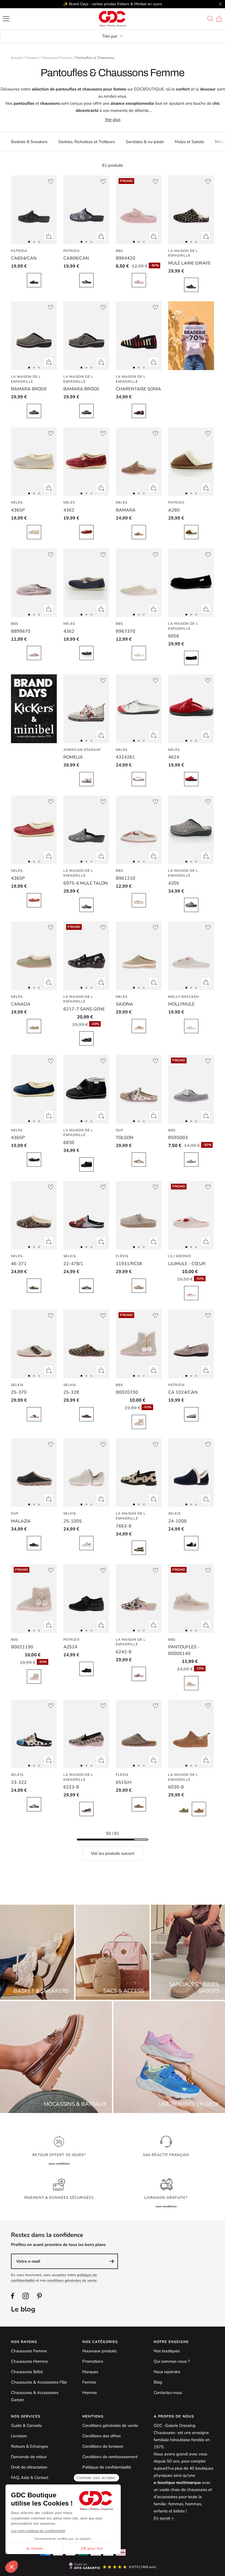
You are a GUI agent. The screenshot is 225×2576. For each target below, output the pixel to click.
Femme (32, 58)
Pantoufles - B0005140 (184, 1650)
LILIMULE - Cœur (187, 1264)
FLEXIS (122, 1256)
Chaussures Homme (29, 2361)
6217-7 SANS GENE (84, 1009)
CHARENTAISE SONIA (138, 389)
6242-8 (124, 1652)
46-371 (19, 1264)
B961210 (126, 878)
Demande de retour (29, 2457)
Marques (90, 2372)
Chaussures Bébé (27, 2372)
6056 (174, 636)
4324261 (125, 757)
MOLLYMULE (181, 1004)
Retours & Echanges (29, 2446)
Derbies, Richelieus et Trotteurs (87, 142)
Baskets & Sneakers (29, 142)
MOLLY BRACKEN (184, 997)
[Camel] (191, 532)
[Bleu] (86, 280)
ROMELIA (73, 757)
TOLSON (125, 1138)
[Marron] (34, 653)
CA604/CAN (24, 258)
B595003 (178, 1138)
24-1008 (177, 1521)
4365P (18, 510)
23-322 (19, 1782)
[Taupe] (139, 532)
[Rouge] (139, 779)
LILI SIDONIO (180, 1256)
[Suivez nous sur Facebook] (13, 2296)
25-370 (19, 1392)
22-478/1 (73, 1264)
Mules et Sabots (189, 142)
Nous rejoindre (167, 2372)
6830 (69, 1143)
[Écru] (191, 1414)
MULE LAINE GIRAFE (189, 263)
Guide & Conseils (26, 2426)
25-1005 (73, 1521)
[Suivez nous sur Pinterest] (39, 2296)
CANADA (21, 1004)
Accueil (17, 58)
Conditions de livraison (103, 2446)
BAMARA (126, 510)
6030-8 (176, 1787)
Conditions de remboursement (110, 2457)
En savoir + (164, 2518)
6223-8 (71, 1787)
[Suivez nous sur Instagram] (26, 2296)
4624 (174, 757)
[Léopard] (34, 1286)
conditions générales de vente (72, 2280)
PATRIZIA (19, 251)
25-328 (71, 1392)
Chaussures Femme (56, 58)
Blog (158, 2382)
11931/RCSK (129, 1264)
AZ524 (70, 1647)
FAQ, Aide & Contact (30, 2478)
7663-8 (124, 1526)
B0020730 (127, 1392)
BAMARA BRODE (29, 389)
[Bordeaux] (191, 779)
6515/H (124, 1782)
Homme (90, 2393)
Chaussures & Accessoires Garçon (35, 2396)
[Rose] (139, 280)
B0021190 (22, 1647)
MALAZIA (21, 1521)
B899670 (21, 631)
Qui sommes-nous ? (172, 2361)
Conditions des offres (102, 2436)
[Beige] (139, 1026)
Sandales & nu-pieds (145, 142)
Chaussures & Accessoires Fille (39, 2382)
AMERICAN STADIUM (82, 750)
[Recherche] (210, 19)
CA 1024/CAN (183, 1392)
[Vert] (34, 1026)
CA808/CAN (76, 258)
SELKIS (70, 1256)
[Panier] (219, 19)
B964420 (126, 258)
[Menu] (6, 19)
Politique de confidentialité (107, 2467)
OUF (120, 1130)
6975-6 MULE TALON (86, 883)
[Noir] (34, 280)
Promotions (93, 2361)
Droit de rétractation (29, 2467)
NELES (17, 502)
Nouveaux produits (99, 2351)
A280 (174, 510)
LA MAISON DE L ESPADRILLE (183, 253)
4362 (69, 510)
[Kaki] (34, 411)
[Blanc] (139, 653)
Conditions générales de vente (110, 2426)
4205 (174, 883)
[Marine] (86, 653)
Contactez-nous (168, 2393)
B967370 (126, 631)
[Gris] (34, 532)
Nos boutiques (167, 2351)
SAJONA (124, 1004)
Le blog (23, 2309)
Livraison (19, 2436)
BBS (119, 251)
